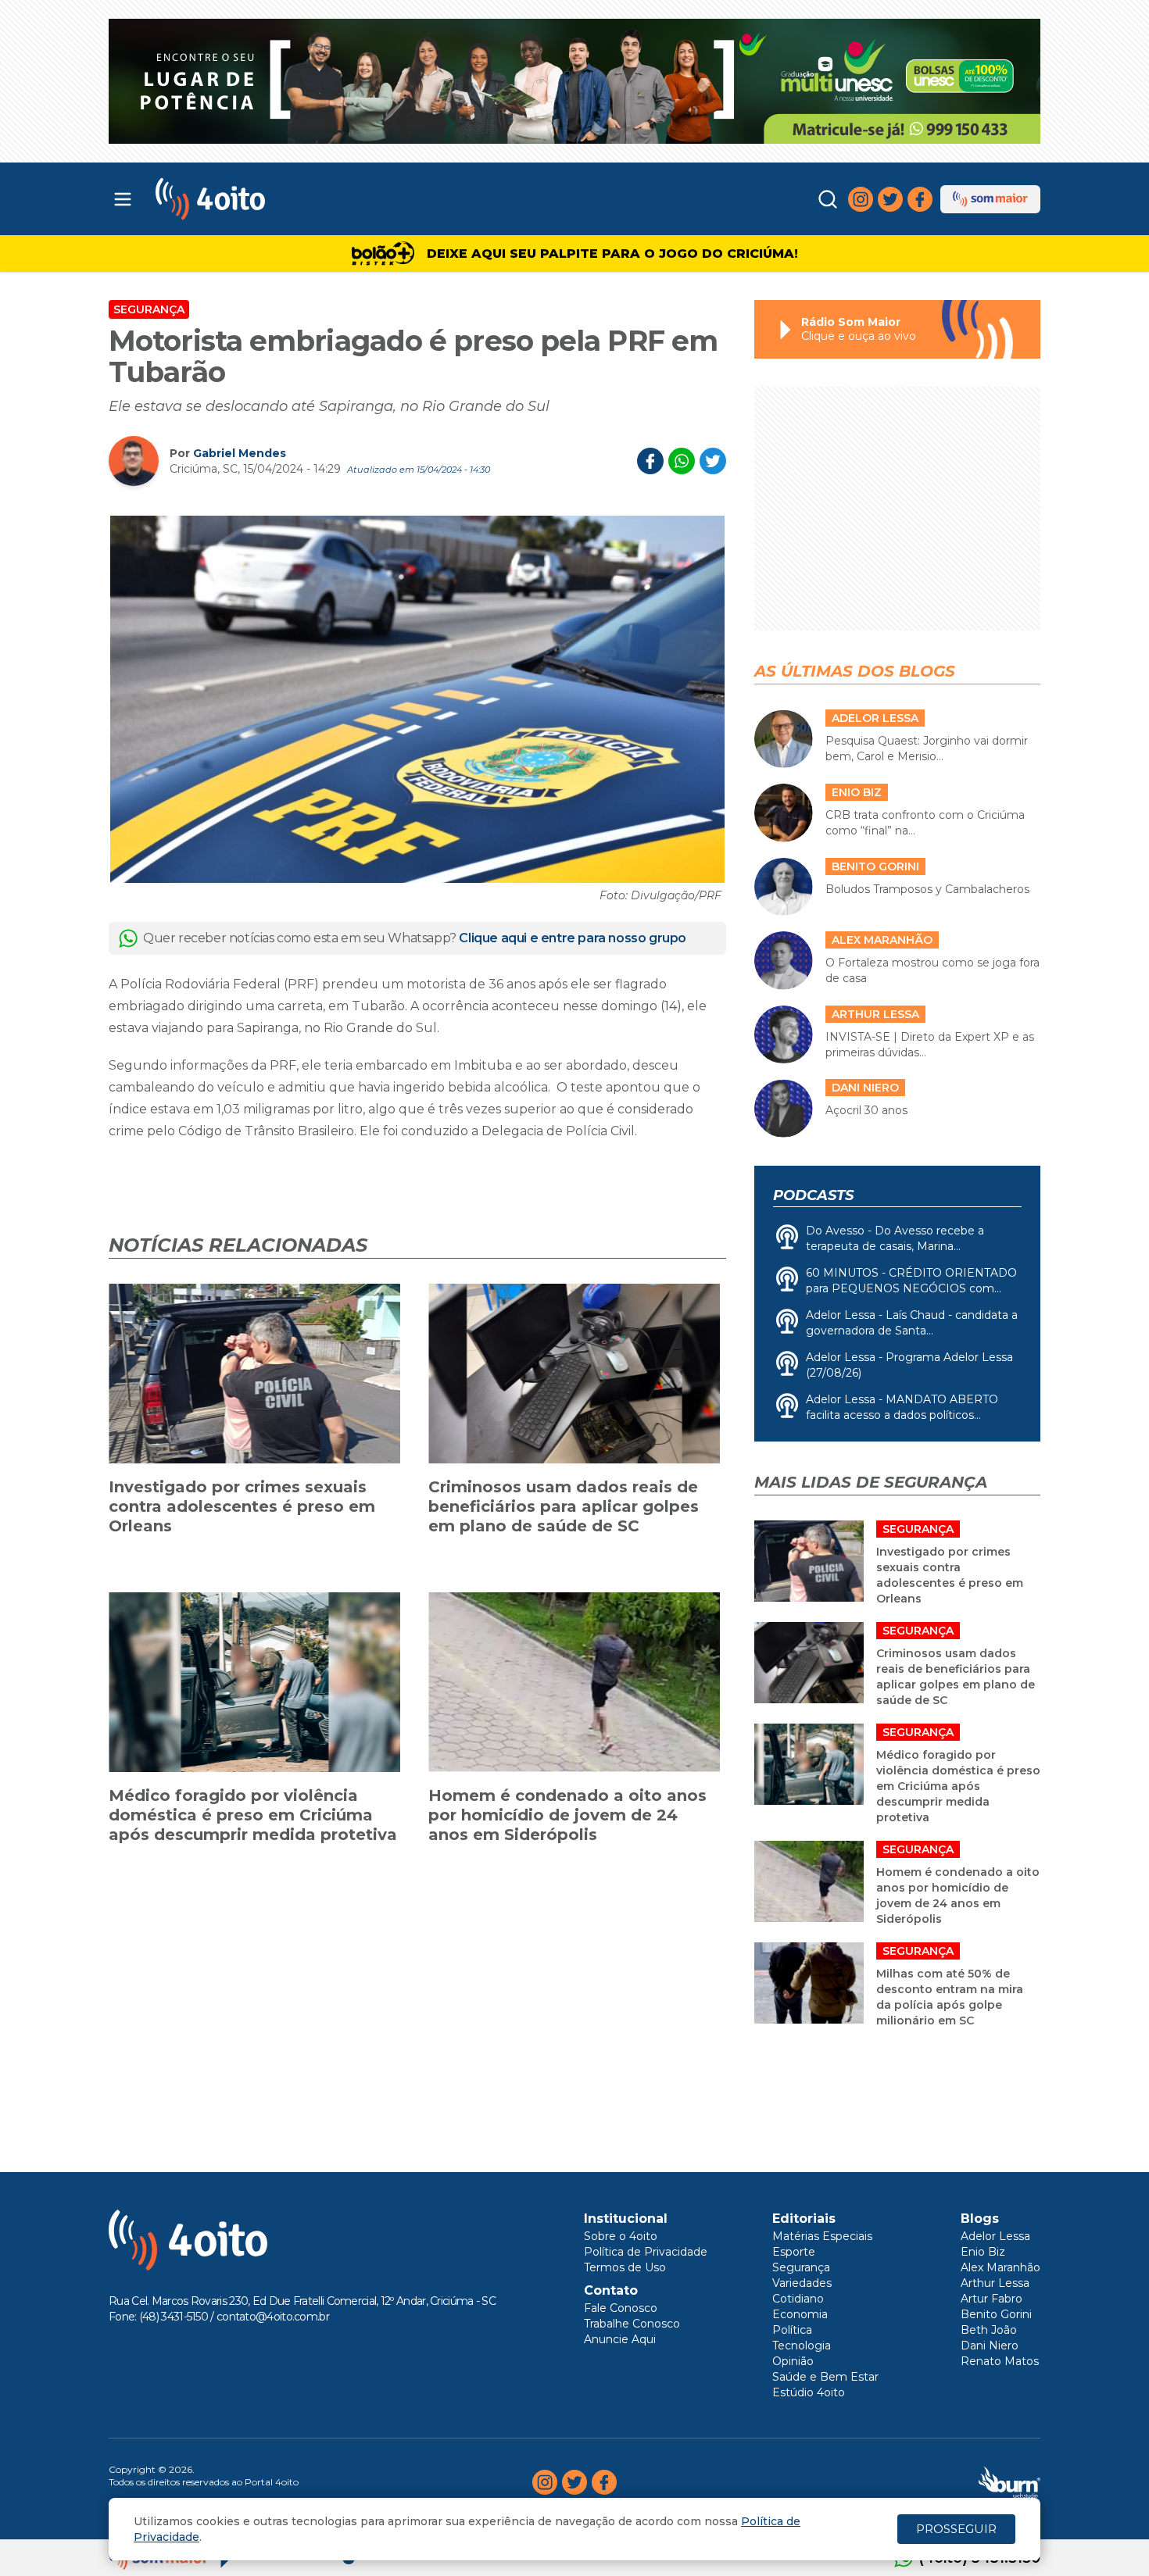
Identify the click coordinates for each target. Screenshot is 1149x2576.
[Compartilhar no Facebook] (650, 461)
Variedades (802, 2283)
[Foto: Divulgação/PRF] (417, 699)
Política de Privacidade (646, 2252)
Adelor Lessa (995, 2236)
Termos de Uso (625, 2267)
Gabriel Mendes (240, 453)
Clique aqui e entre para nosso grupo (573, 938)
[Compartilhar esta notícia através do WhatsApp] (682, 461)
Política (792, 2330)
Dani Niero (990, 2346)
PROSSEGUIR (956, 2529)
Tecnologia (802, 2346)
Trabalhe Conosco (632, 2324)
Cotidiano (798, 2299)
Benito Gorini (996, 2314)
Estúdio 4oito (809, 2392)
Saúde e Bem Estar (825, 2377)
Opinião (793, 2361)
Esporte (794, 2252)
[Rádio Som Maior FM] (990, 199)
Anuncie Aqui (620, 2339)
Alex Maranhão (1000, 2267)
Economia (800, 2314)
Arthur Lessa (995, 2283)
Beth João (989, 2330)
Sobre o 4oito (621, 2236)
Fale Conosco (621, 2308)
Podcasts (813, 1195)
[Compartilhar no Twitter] (713, 461)
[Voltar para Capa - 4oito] (279, 199)
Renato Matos (1000, 2361)
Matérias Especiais (822, 2236)
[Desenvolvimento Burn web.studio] (1009, 2482)
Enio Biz (983, 2252)
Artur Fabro (992, 2299)
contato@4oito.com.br (273, 2317)
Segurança (149, 309)
